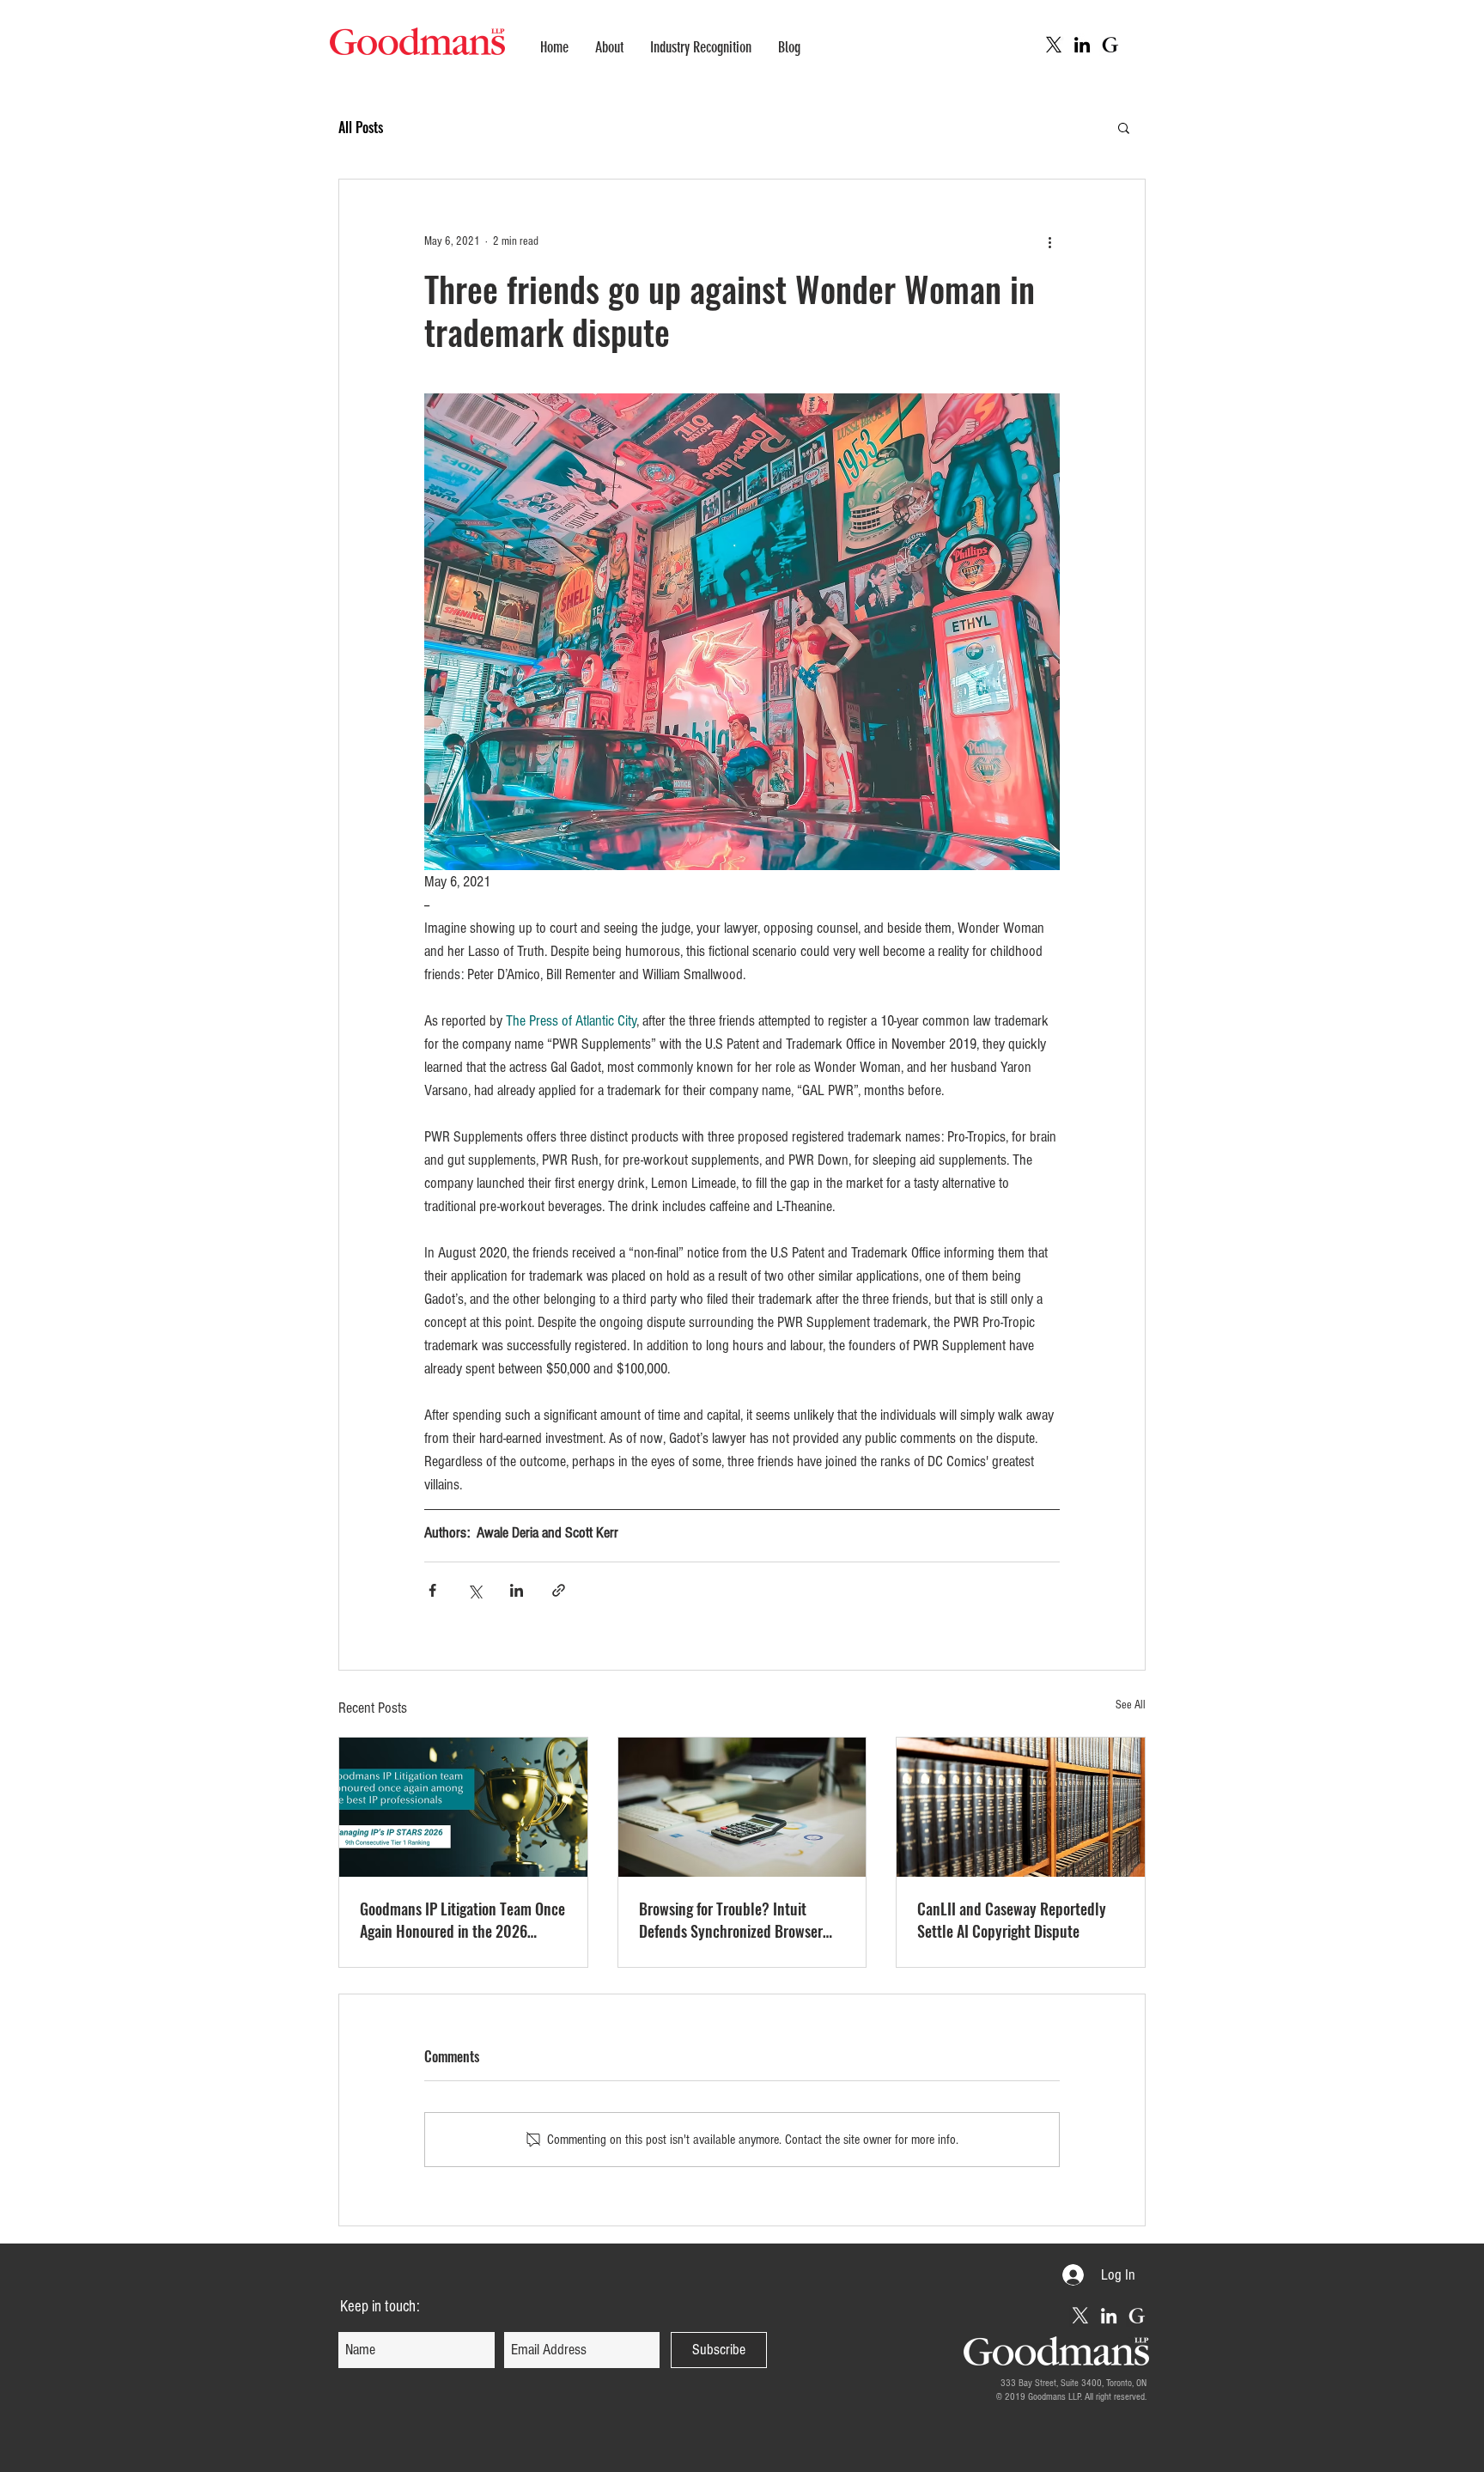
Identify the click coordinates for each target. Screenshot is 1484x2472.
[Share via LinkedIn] (517, 1590)
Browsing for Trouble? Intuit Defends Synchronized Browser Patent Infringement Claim (731, 1920)
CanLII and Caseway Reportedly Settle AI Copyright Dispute (1012, 1920)
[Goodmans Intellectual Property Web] (1110, 45)
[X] (1054, 45)
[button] (1124, 127)
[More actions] (1049, 241)
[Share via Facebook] (432, 1590)
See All (1131, 1705)
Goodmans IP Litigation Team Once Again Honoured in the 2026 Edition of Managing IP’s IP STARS (462, 1920)
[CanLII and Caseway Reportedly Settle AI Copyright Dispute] (1021, 1807)
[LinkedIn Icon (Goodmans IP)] (1082, 45)
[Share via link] (559, 1590)
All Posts (361, 127)
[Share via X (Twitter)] (474, 1590)
